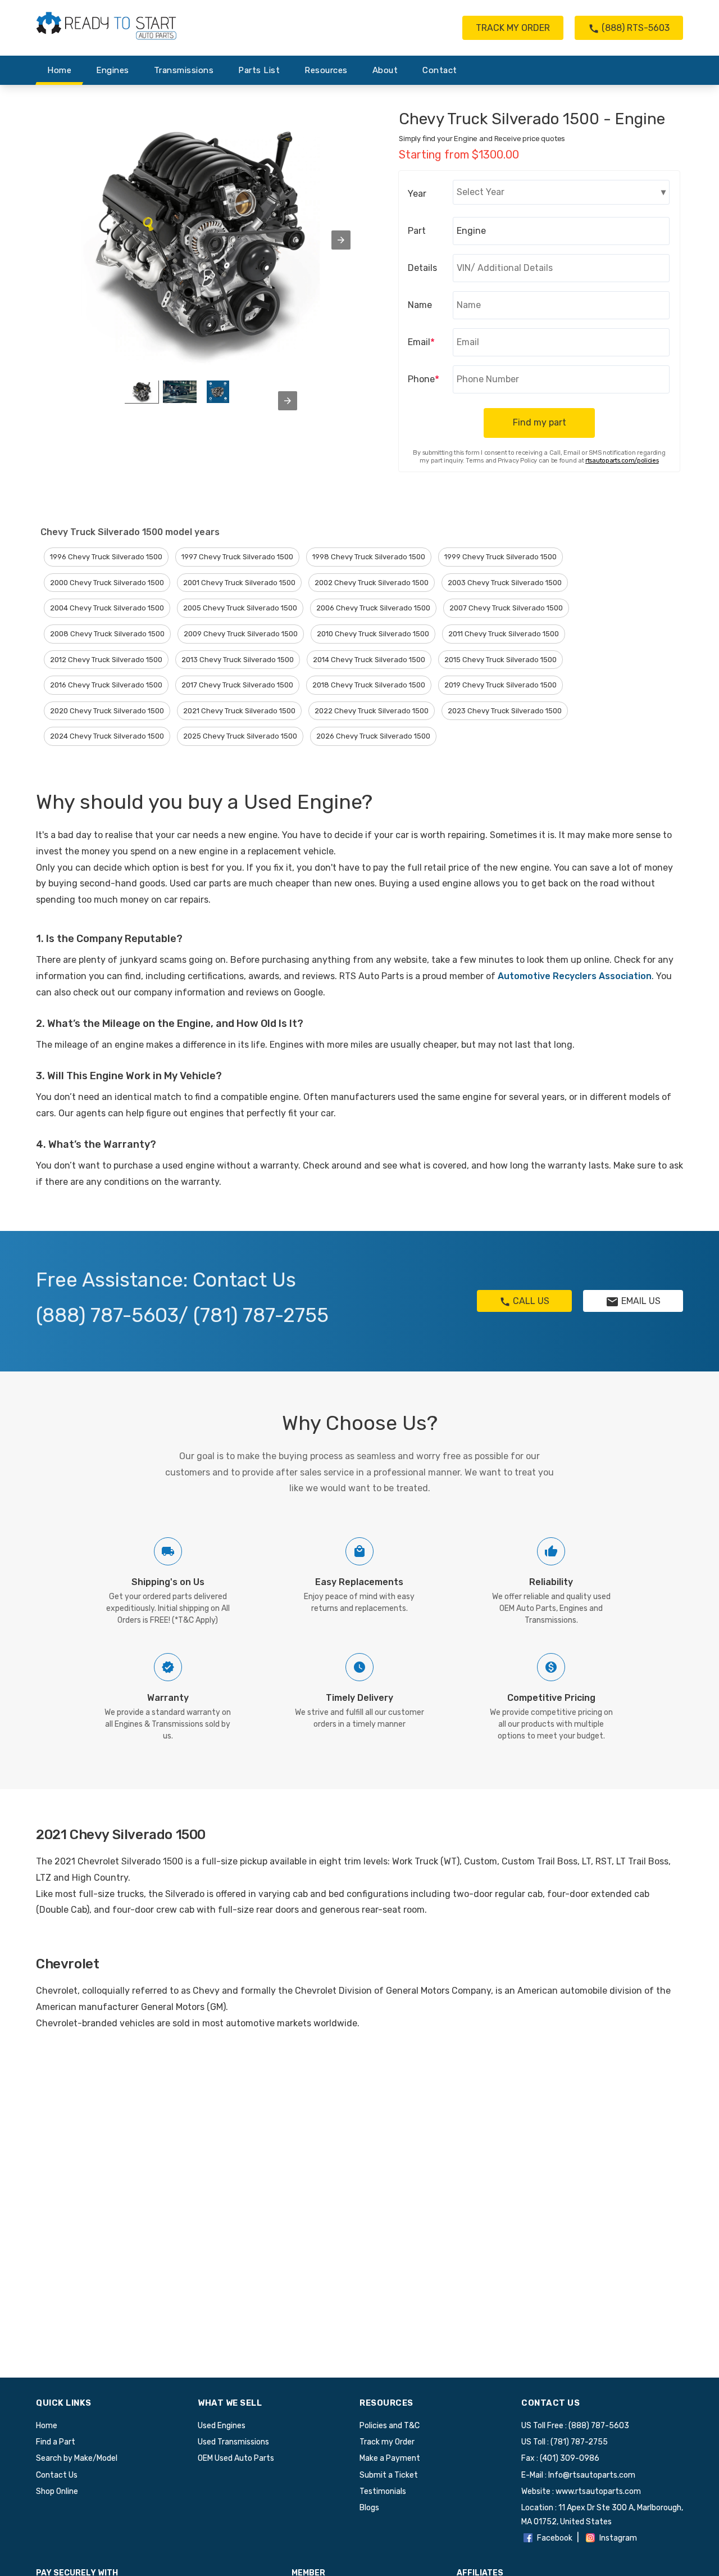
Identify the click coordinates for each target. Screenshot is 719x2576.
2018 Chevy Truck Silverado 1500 (369, 685)
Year (417, 194)
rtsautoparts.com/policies (622, 461)
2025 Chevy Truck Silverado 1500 (240, 736)
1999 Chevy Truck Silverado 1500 (500, 557)
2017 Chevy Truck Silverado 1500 (237, 685)
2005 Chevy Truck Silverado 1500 (240, 608)
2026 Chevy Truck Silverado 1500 (373, 736)
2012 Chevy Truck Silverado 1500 (106, 660)
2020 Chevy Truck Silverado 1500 (107, 711)
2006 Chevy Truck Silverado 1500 (373, 608)
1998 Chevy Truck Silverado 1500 (369, 557)
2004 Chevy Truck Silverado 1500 (107, 608)
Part (417, 231)
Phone (424, 379)
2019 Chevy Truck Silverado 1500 (500, 685)
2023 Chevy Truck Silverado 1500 (505, 711)
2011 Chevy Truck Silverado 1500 (504, 634)
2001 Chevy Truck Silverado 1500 (239, 583)
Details (422, 268)
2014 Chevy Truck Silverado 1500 (369, 660)
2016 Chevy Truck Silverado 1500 (106, 685)
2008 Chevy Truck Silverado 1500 (107, 634)
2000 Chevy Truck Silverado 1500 (107, 583)
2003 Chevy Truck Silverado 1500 (505, 583)
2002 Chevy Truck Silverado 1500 (372, 583)
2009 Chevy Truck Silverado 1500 (241, 634)
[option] (142, 392)
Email (421, 342)
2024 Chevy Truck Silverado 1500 (107, 736)
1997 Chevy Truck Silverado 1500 (237, 557)
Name (420, 305)
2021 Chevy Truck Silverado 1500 (239, 711)
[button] (341, 240)
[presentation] (288, 401)
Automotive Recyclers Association (575, 976)
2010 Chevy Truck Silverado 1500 (373, 634)
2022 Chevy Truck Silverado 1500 (372, 711)
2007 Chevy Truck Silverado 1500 (506, 608)
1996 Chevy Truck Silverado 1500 (106, 557)
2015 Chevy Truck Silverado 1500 (500, 660)
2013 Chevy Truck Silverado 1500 (238, 660)
